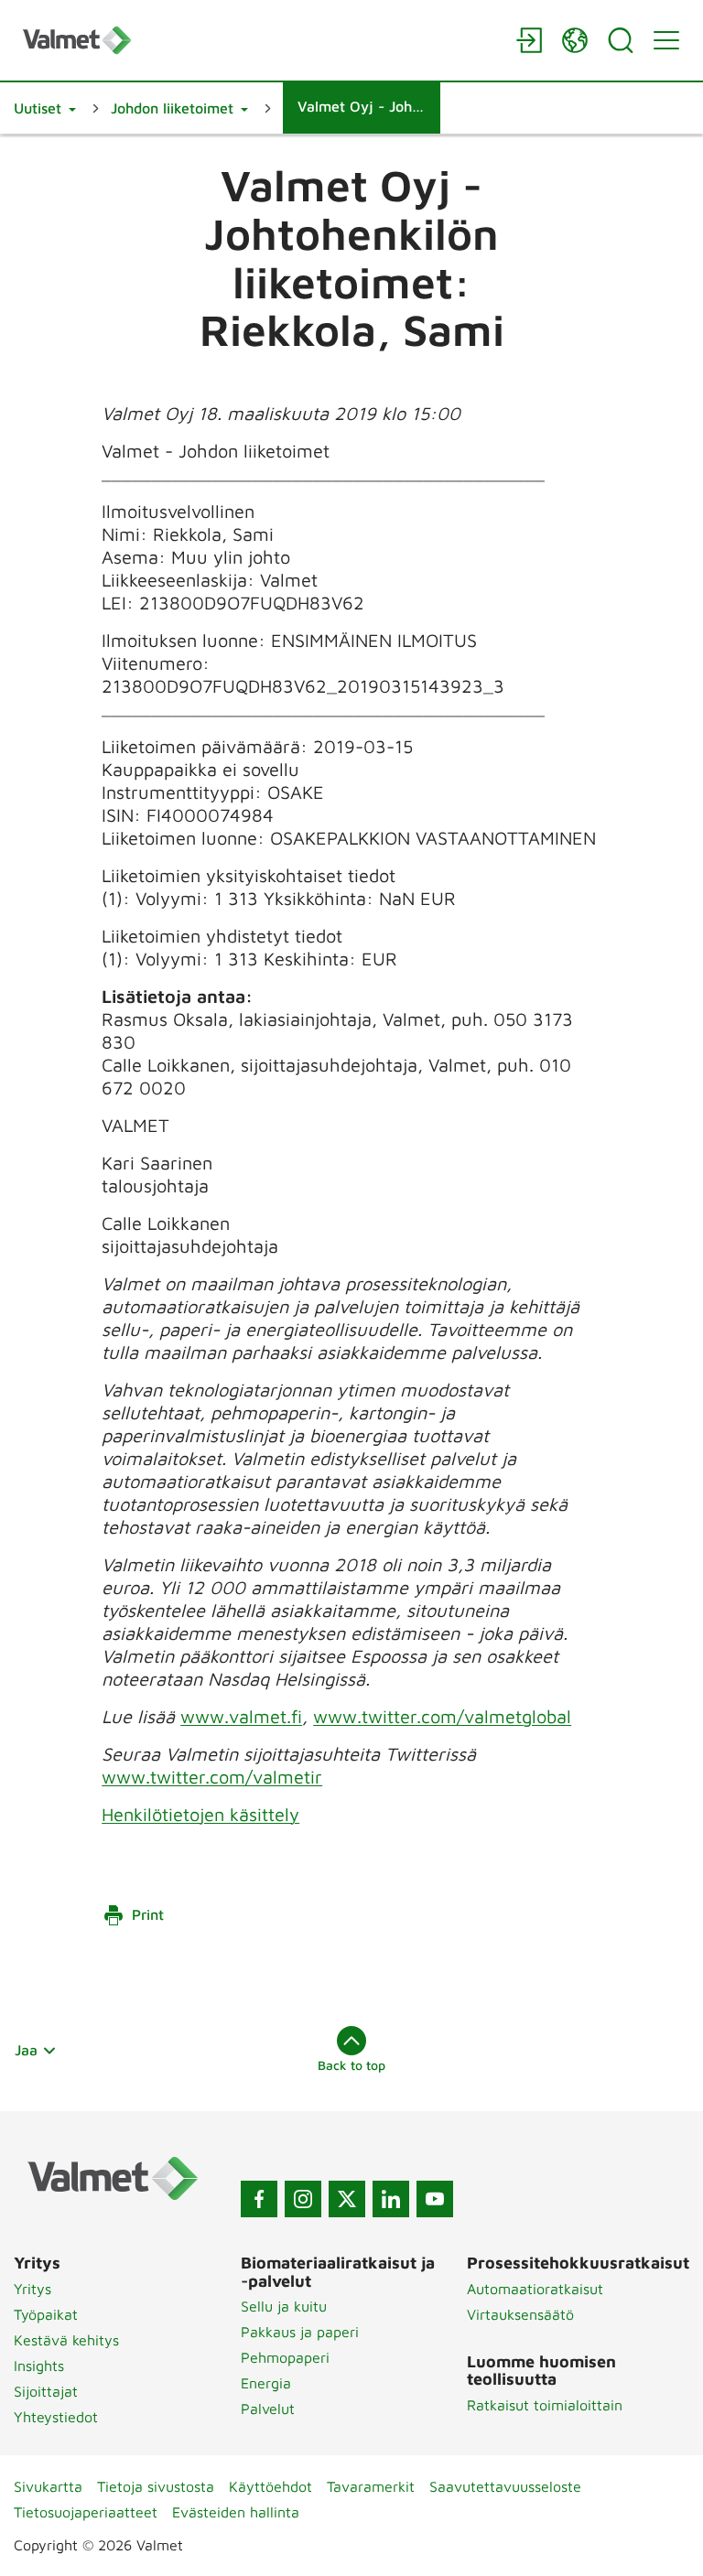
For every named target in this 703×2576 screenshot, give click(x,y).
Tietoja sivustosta (156, 2486)
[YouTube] (435, 2199)
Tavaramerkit (371, 2486)
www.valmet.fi (241, 1716)
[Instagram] (303, 2199)
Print (148, 1914)
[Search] (621, 40)
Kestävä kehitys (66, 2340)
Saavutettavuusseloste (505, 2486)
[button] (45, 108)
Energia (266, 2383)
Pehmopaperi (285, 2357)
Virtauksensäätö (520, 2314)
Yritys (32, 2289)
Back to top (351, 2065)
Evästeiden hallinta (236, 2512)
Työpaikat (46, 2314)
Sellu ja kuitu (284, 2306)
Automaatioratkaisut (535, 2289)
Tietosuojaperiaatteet (86, 2512)
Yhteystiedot (56, 2417)
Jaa (26, 2050)
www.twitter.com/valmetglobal (442, 1716)
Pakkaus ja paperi (300, 2332)
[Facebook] (259, 2199)
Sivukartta (48, 2486)
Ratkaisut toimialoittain (545, 2405)
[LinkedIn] (391, 2199)
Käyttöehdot (270, 2486)
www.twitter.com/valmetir (212, 1777)
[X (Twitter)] (347, 2199)
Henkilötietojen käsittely (200, 1814)
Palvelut (268, 2409)
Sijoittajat (46, 2391)
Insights (39, 2366)
